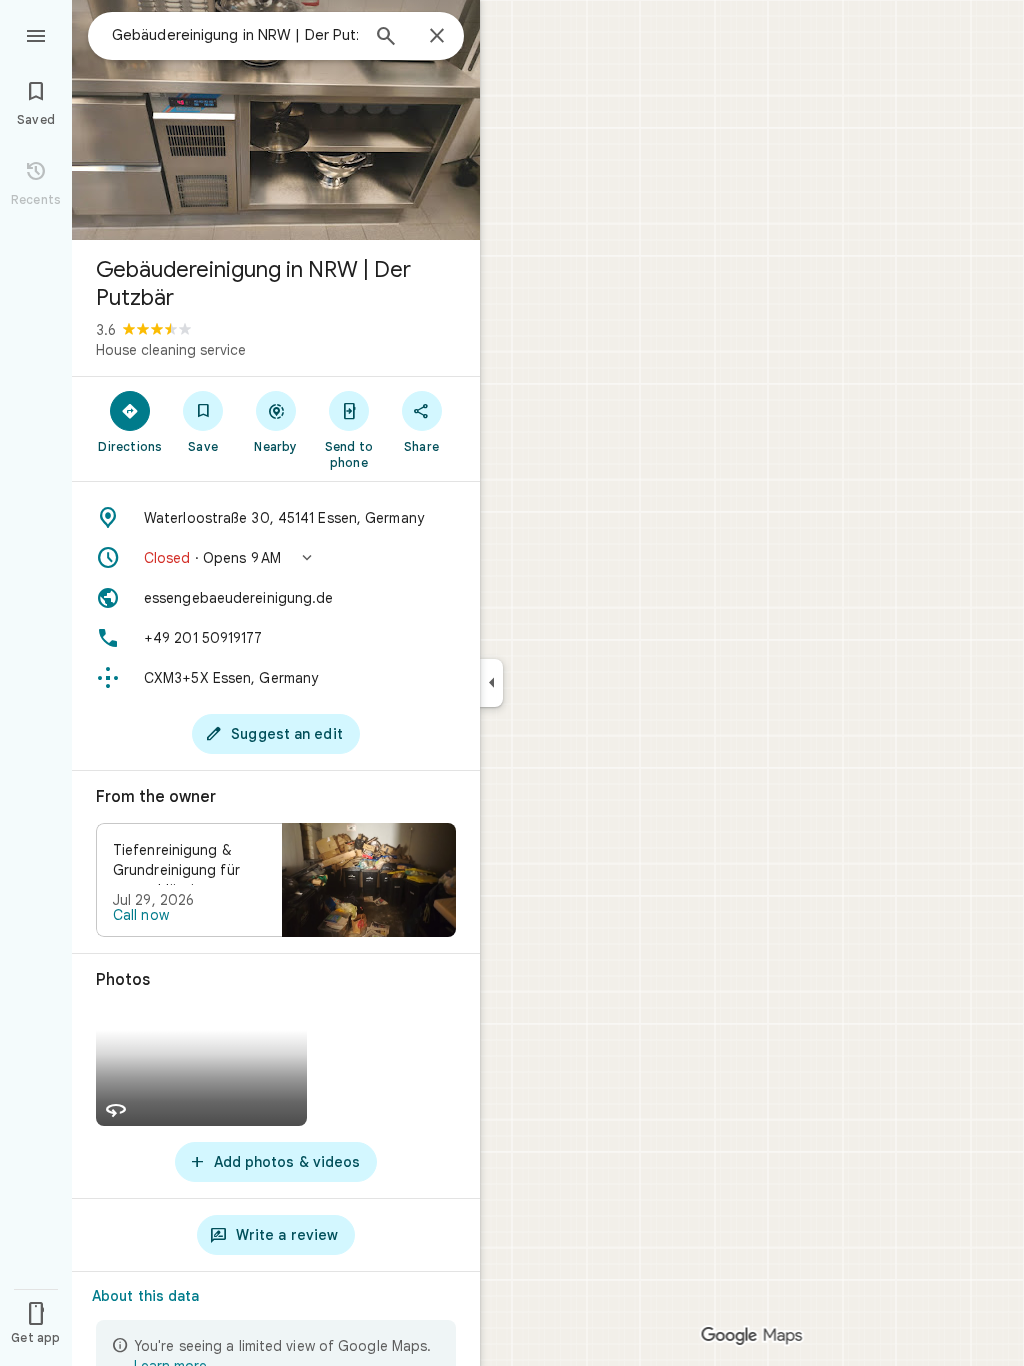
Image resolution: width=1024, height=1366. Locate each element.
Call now (141, 915)
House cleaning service (171, 350)
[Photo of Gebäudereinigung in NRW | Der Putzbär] (276, 120)
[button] (276, 558)
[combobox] (235, 35)
